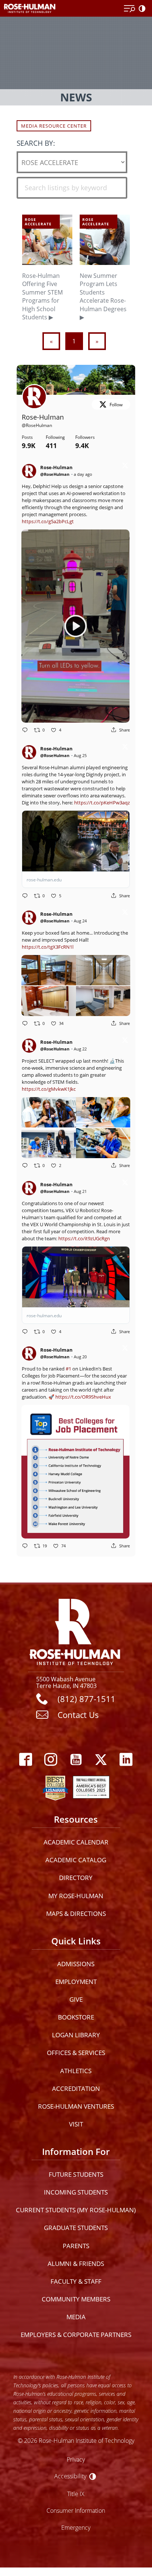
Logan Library (76, 2035)
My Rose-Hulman (76, 1896)
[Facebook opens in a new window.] (26, 1760)
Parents (76, 2246)
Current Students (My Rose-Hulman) (76, 2210)
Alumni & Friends (76, 2264)
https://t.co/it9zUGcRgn (84, 1238)
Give (76, 1999)
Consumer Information (76, 2510)
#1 (68, 1369)
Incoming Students (76, 2192)
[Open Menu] (129, 9)
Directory (76, 1878)
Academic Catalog (76, 1860)
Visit (76, 2124)
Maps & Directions (76, 1913)
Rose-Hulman (43, 417)
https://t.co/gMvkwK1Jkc (49, 1089)
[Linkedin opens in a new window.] (126, 1760)
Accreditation (76, 2089)
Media (76, 2317)
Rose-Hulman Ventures (76, 2106)
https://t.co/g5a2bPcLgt (48, 521)
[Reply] (25, 730)
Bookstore (76, 2017)
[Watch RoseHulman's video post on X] (75, 626)
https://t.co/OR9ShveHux (83, 1397)
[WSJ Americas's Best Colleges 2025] (91, 1786)
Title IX (76, 2494)
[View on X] (125, 466)
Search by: (36, 143)
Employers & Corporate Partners (76, 2335)
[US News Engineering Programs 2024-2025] (55, 1786)
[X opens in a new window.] (101, 1760)
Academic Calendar (76, 1842)
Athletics (76, 2071)
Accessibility (70, 2476)
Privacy (76, 2459)
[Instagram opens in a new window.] (51, 1760)
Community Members (76, 2299)
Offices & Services (76, 2053)
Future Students (76, 2174)
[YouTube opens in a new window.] (76, 1760)
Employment (76, 1982)
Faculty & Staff (76, 2281)
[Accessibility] (144, 9)
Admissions (76, 1964)
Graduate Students (76, 2228)
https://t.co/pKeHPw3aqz (102, 803)
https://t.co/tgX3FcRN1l (48, 947)
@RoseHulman (37, 425)
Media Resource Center (54, 126)
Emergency (76, 2527)
